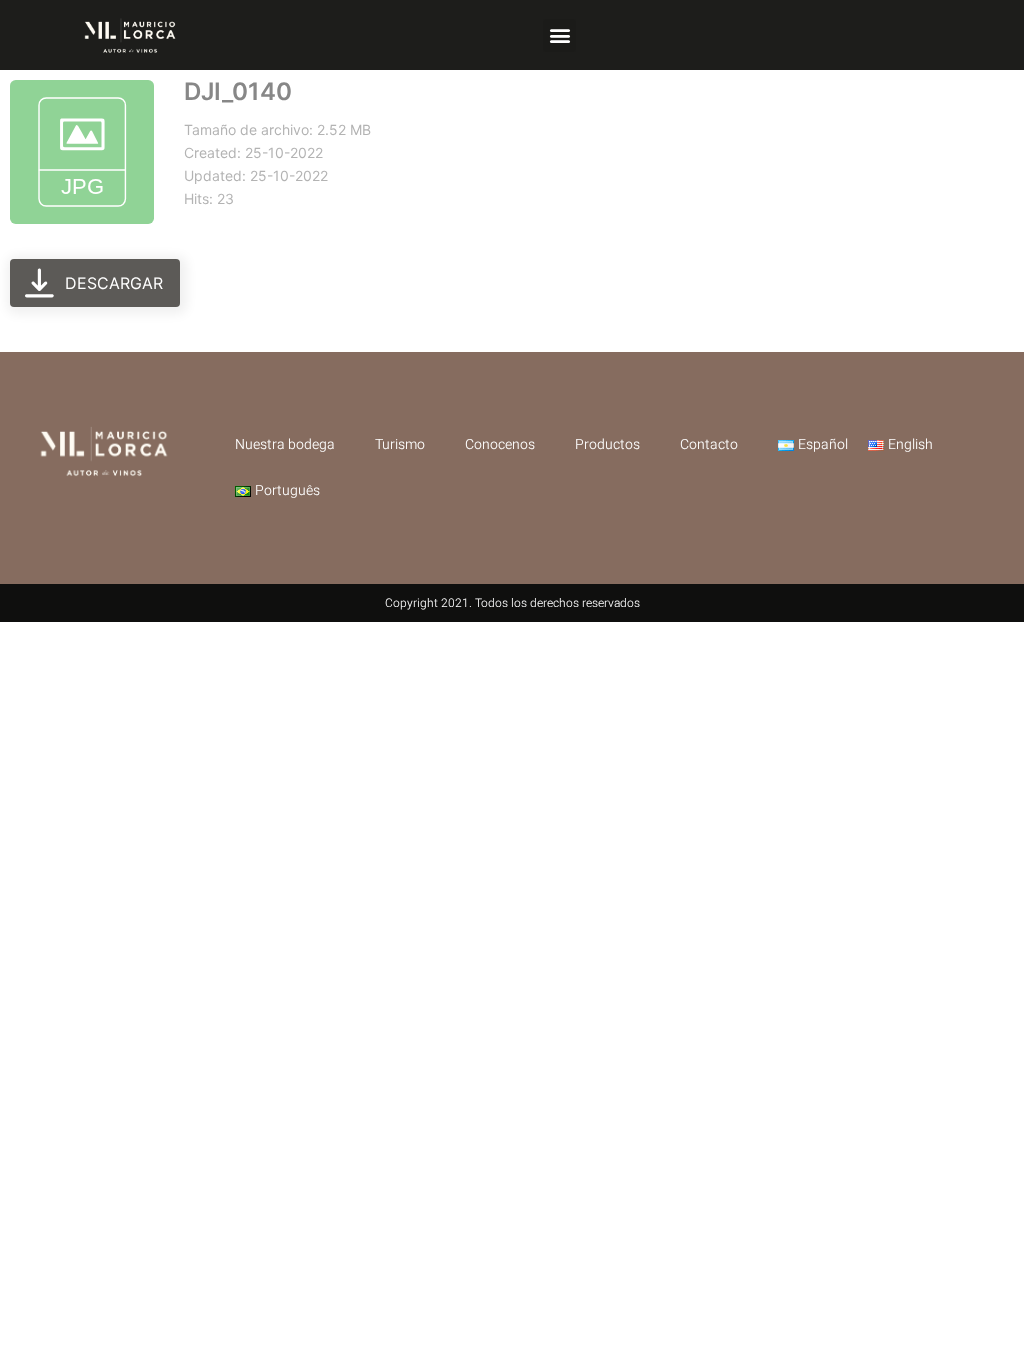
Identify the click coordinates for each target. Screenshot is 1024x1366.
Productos (607, 444)
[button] (559, 35)
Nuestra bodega (285, 444)
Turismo (400, 444)
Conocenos (500, 444)
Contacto (709, 444)
